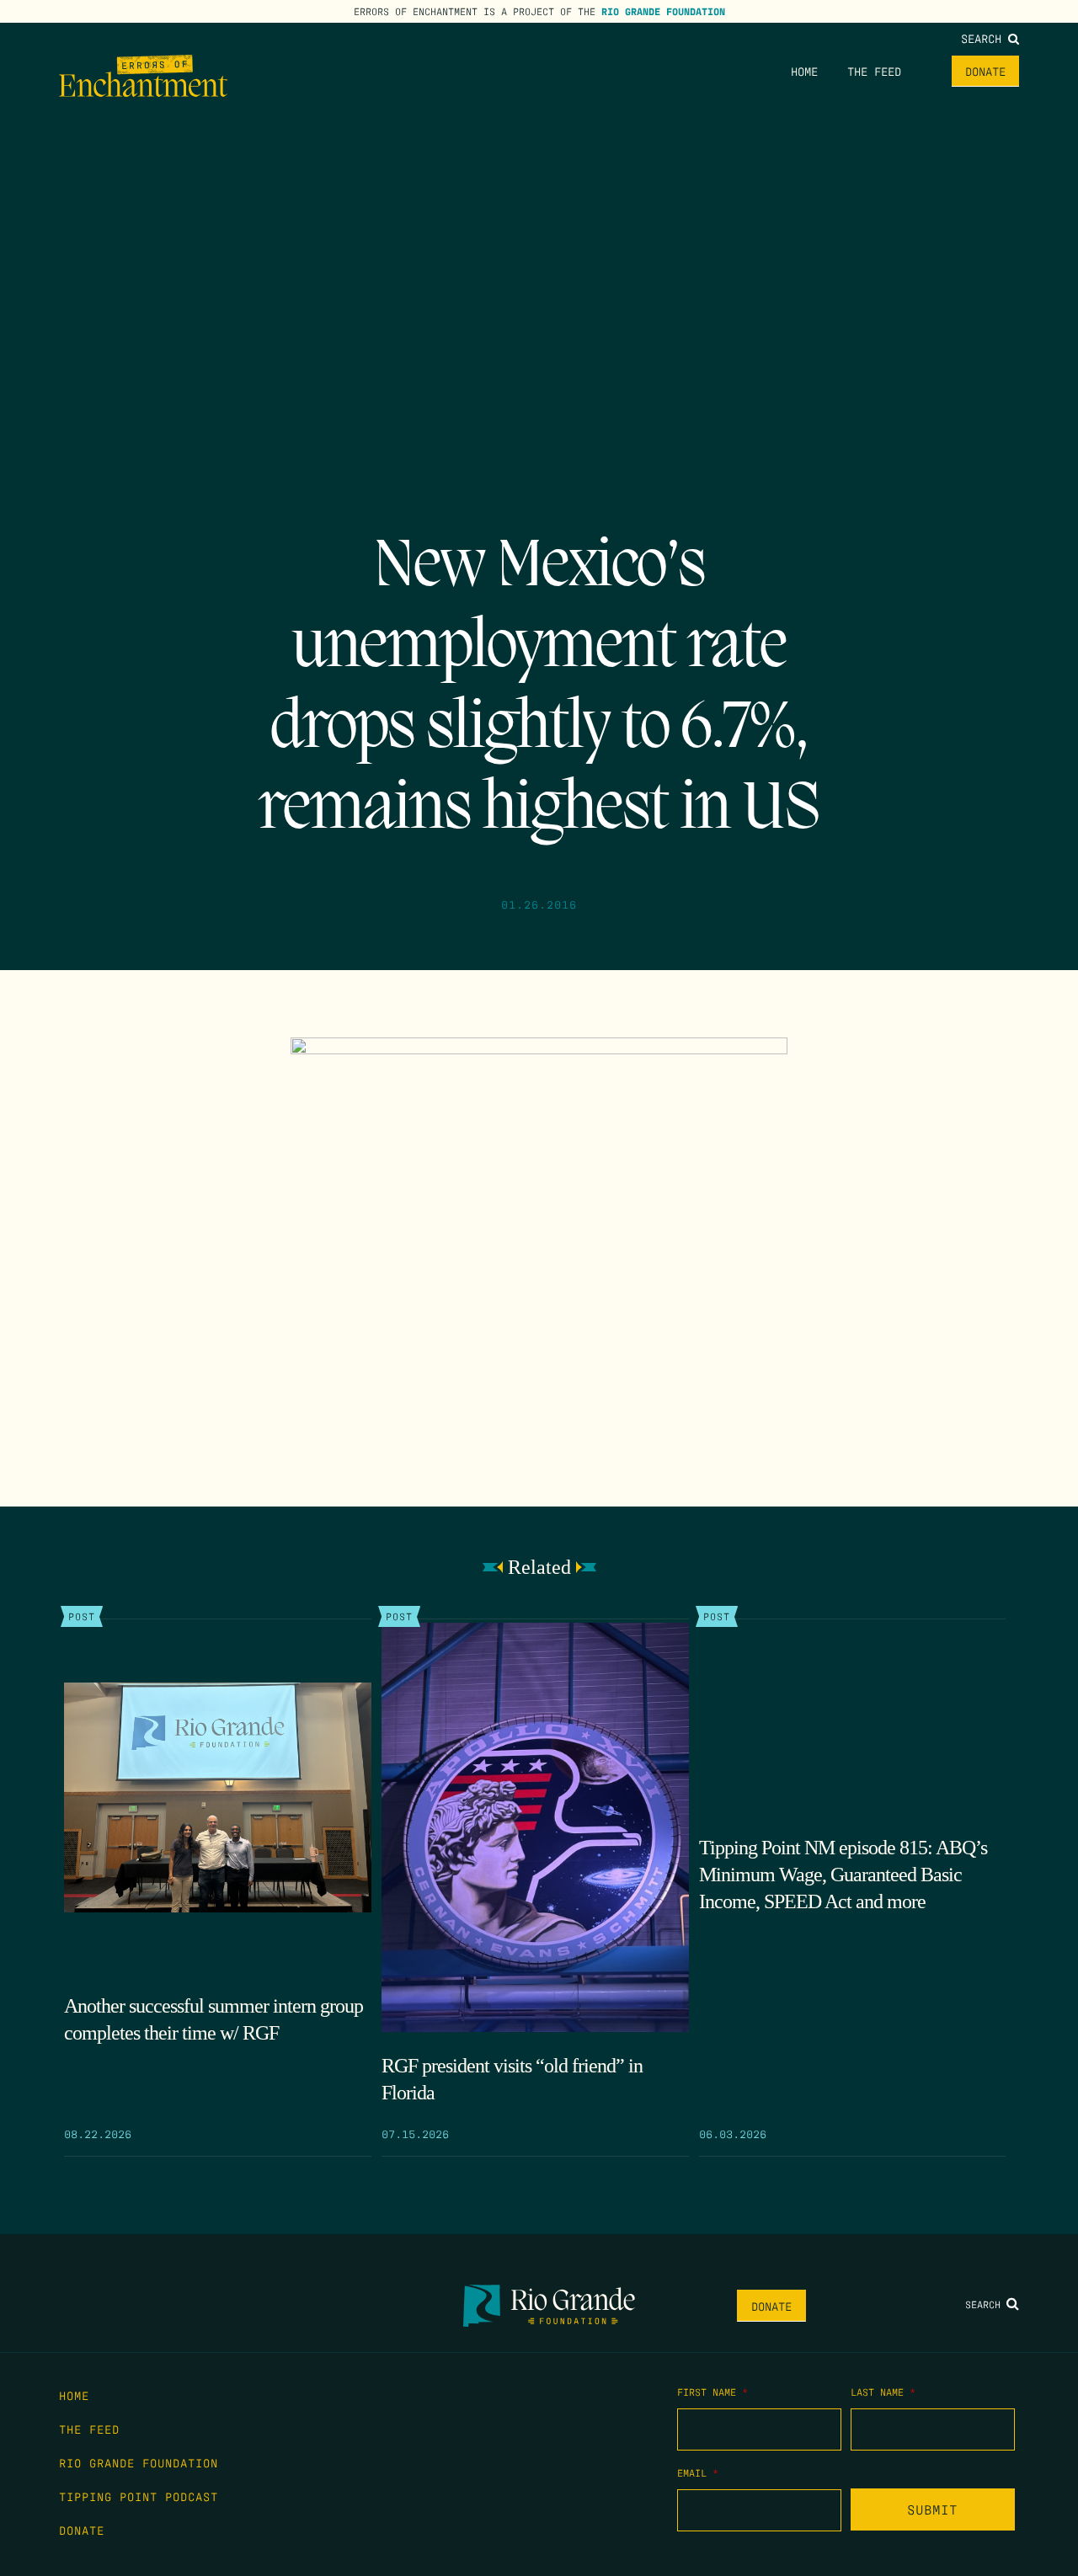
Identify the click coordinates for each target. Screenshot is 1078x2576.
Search (985, 38)
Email (698, 2472)
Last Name (883, 2392)
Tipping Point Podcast (139, 2496)
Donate (985, 71)
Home (804, 71)
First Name (712, 2392)
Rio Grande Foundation (663, 11)
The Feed (874, 71)
